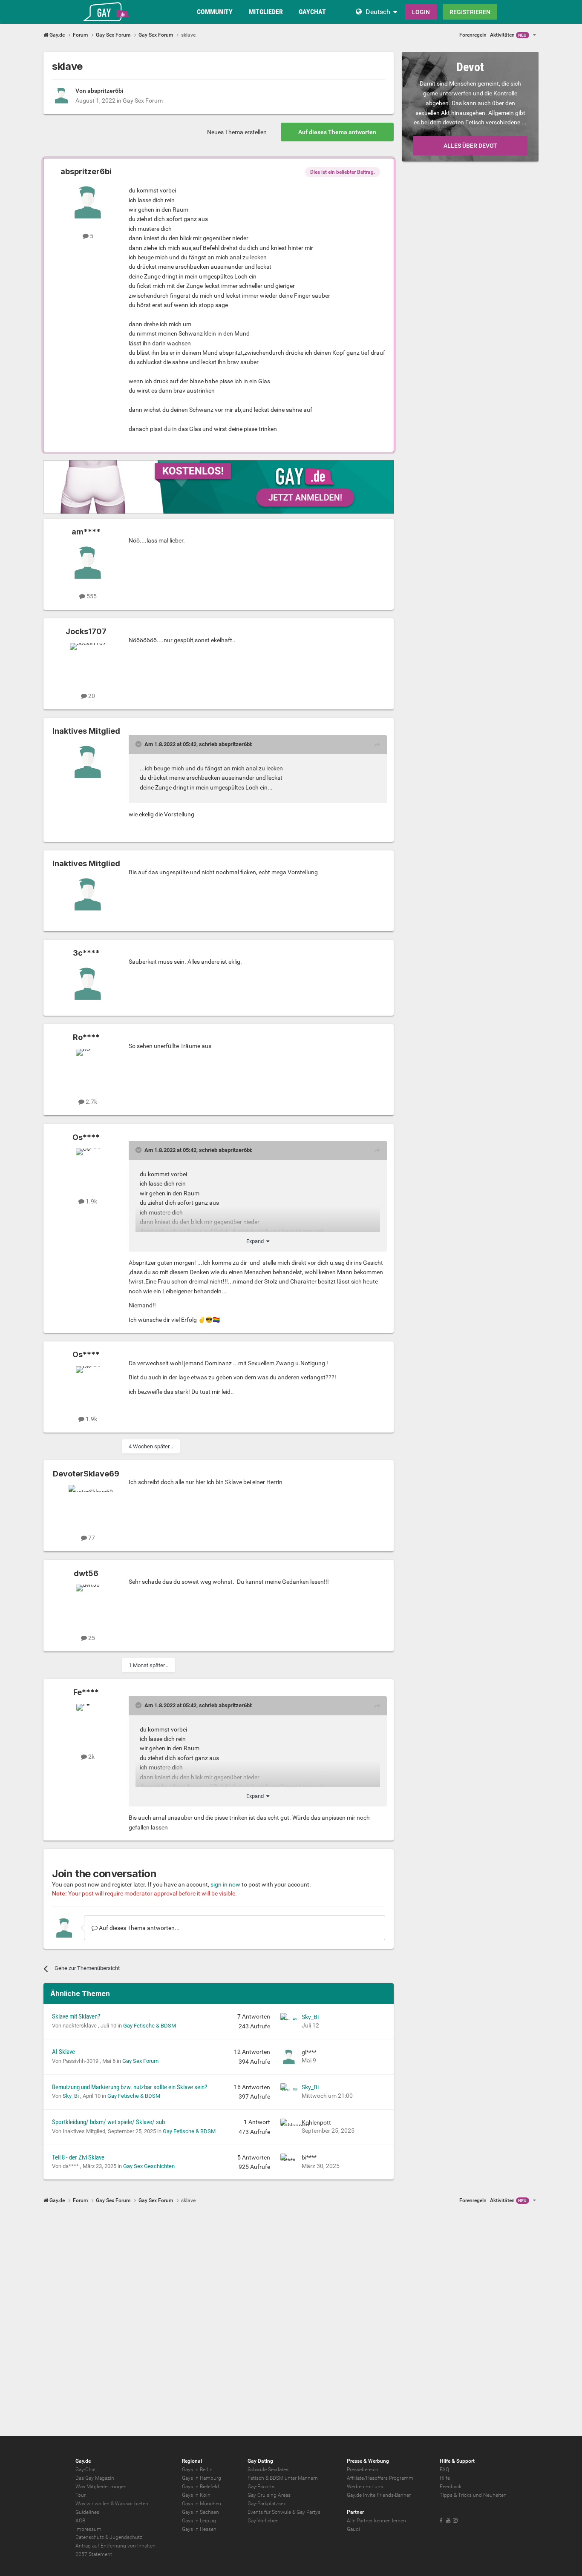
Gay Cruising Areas (269, 2495)
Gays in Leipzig (199, 2521)
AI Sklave (63, 2052)
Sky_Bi (310, 2017)
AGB (80, 2521)
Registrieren (470, 12)
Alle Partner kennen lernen (376, 2521)
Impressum (88, 2529)
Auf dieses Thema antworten (337, 132)
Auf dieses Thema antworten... (139, 1928)
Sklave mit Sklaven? (76, 2016)
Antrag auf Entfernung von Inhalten (115, 2546)
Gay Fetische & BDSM (150, 2026)
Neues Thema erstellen (237, 132)
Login (421, 12)
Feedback (451, 2487)
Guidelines (87, 2512)
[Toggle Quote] (139, 744)
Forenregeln (473, 35)
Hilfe (445, 2478)
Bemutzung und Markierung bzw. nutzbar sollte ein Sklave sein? (130, 2087)
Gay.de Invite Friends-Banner (379, 2495)
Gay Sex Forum (143, 101)
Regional (192, 2461)
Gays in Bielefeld (200, 2487)
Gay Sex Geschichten (149, 2166)
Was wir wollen (92, 2504)
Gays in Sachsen (200, 2512)
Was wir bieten (132, 2504)
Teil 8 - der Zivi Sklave (78, 2157)
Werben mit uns (365, 2487)
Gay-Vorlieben (263, 2521)
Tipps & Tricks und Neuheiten (473, 2495)
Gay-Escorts (261, 2487)
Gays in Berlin (197, 2470)
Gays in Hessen (199, 2529)
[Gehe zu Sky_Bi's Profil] (289, 2022)
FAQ (444, 2470)
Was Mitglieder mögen (101, 2487)
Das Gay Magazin (95, 2478)
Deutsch (378, 12)
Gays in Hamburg (202, 2478)
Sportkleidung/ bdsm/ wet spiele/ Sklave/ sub (108, 2122)
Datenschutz (90, 2537)
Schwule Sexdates (268, 2470)
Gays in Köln (196, 2495)
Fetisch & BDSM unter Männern (283, 2478)
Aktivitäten (508, 35)
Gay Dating (260, 2461)
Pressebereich (363, 2470)
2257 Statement (94, 2554)
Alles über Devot (470, 146)
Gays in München (202, 2504)
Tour (81, 2495)
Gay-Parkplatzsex (267, 2504)
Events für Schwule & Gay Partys (284, 2512)
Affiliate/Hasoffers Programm (380, 2478)
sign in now (225, 1884)
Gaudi (353, 2529)
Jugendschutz (126, 2537)
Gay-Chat (86, 2470)
